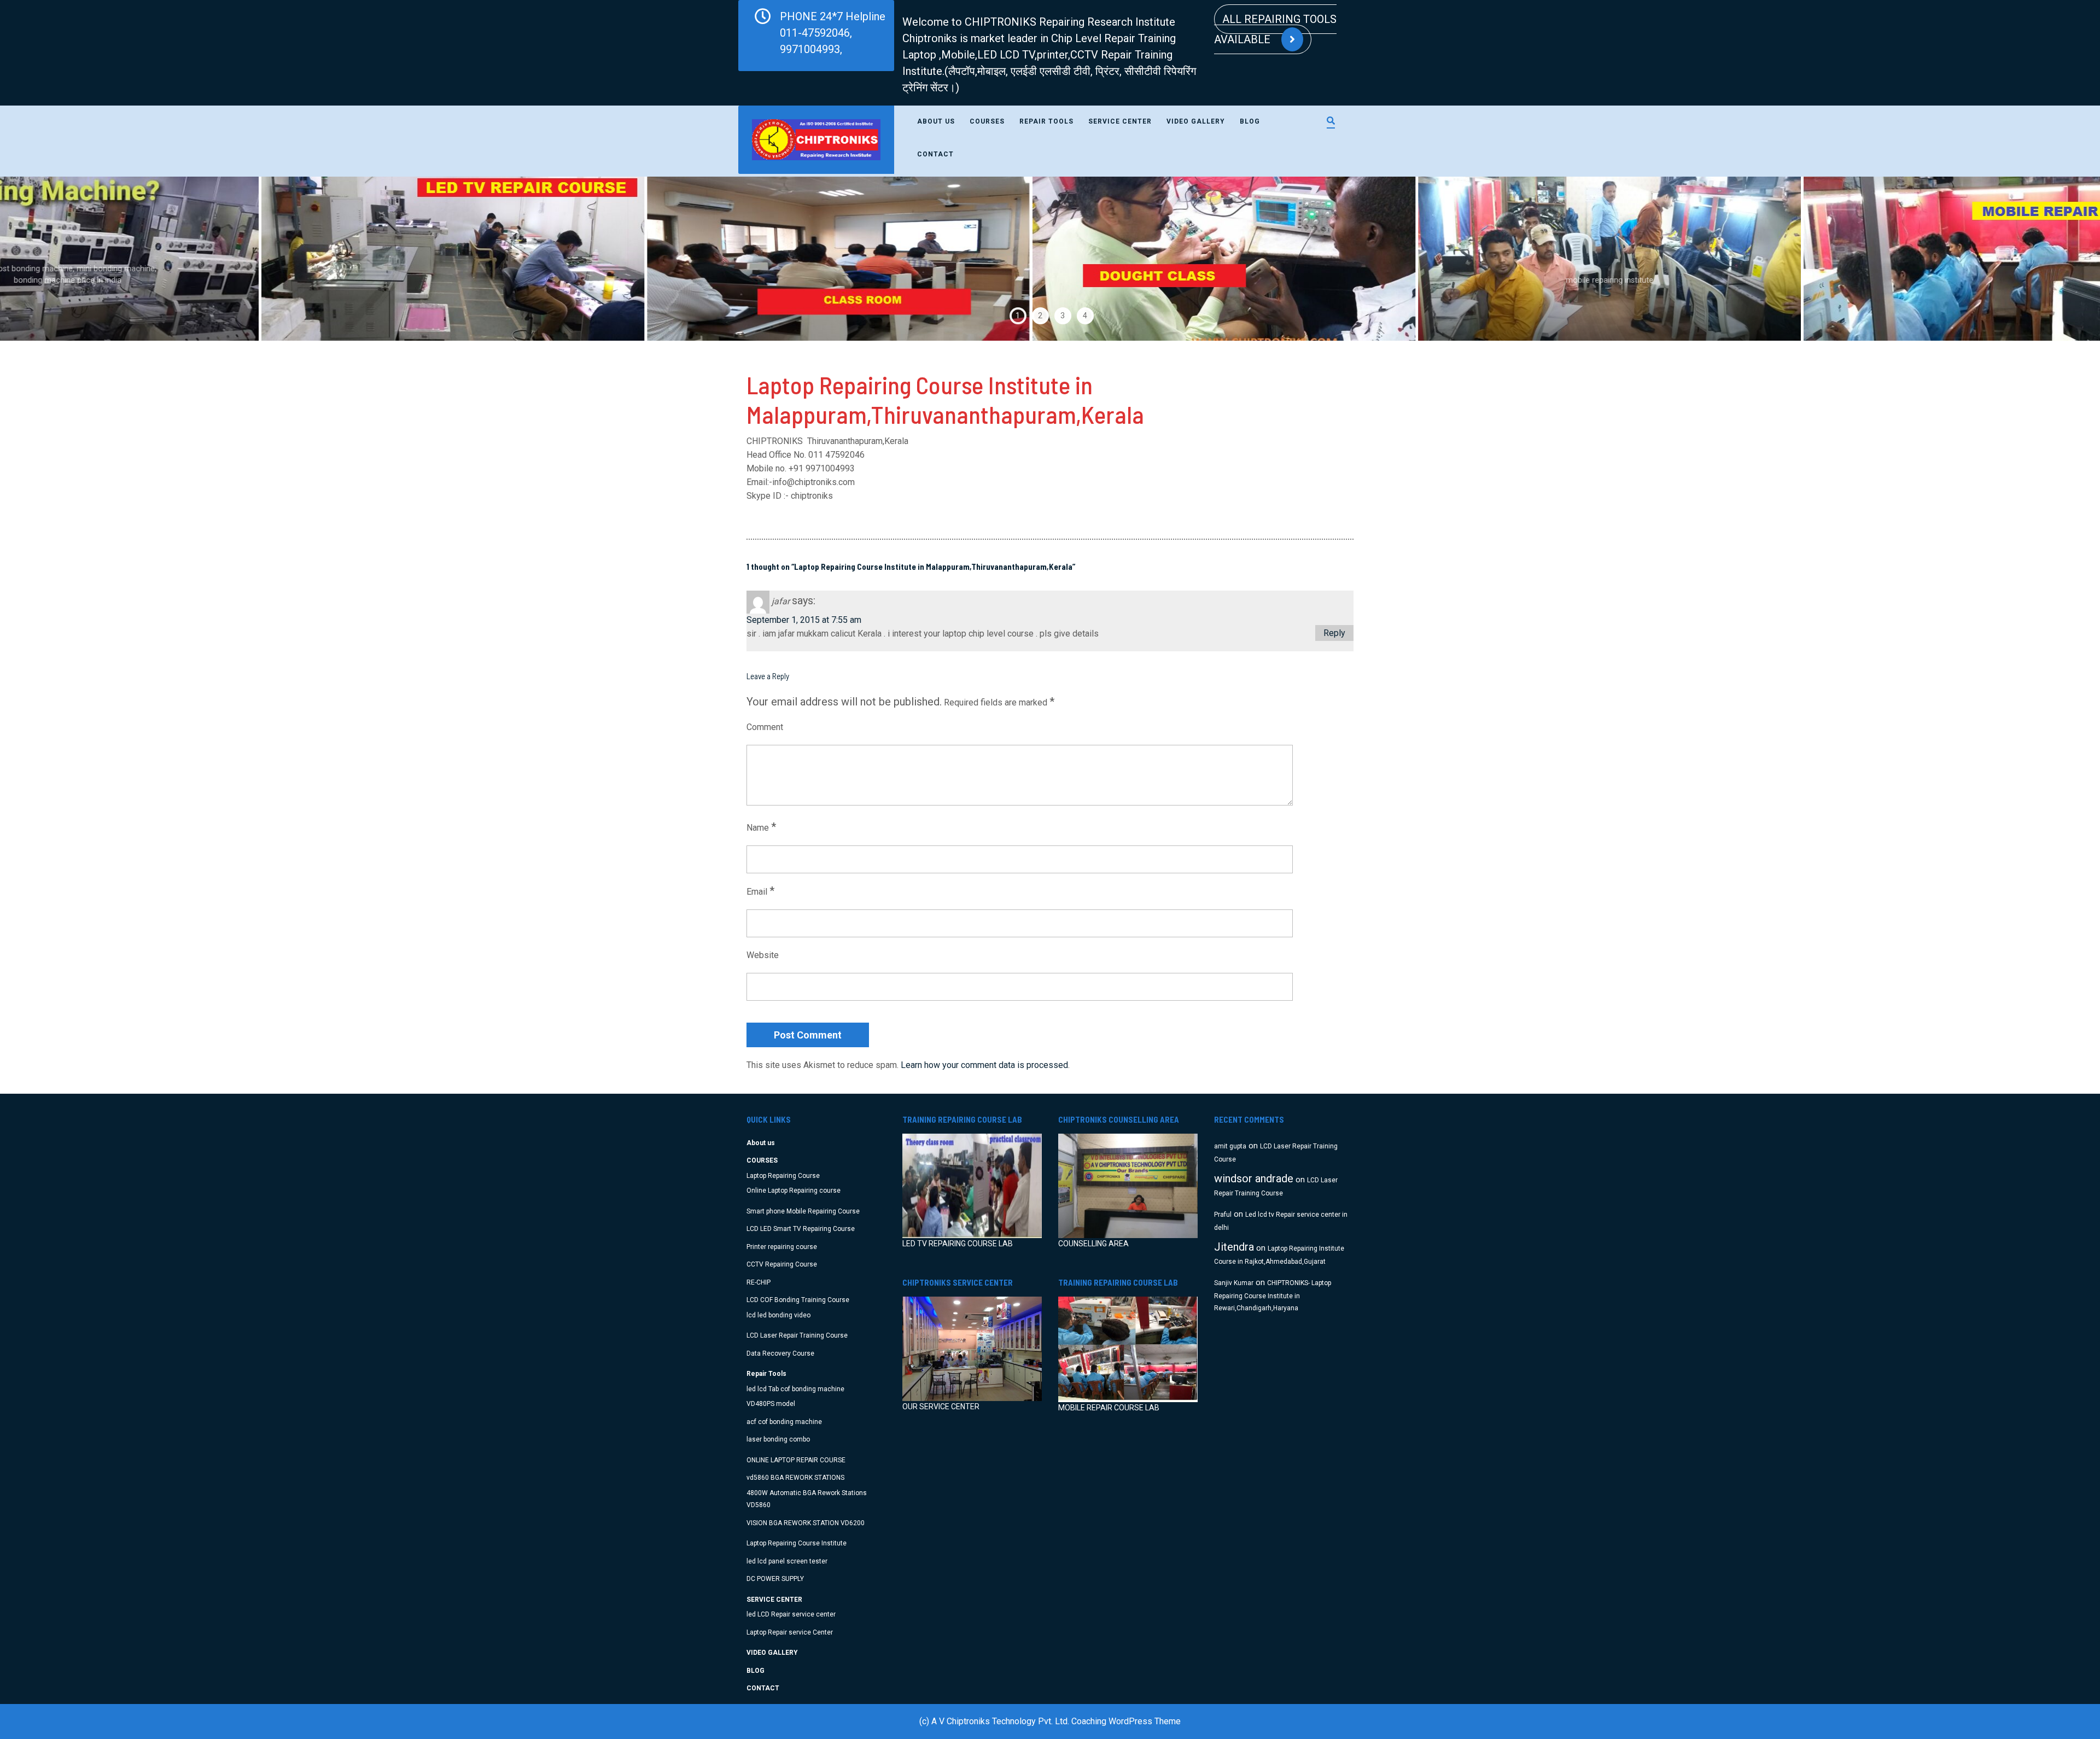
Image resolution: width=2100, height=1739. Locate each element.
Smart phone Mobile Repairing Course (803, 1211)
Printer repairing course (782, 1247)
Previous (61, 259)
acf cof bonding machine (784, 1422)
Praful (1223, 1215)
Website (763, 955)
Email (760, 891)
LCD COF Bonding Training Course (798, 1300)
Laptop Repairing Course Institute (797, 1543)
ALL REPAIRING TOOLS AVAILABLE (1275, 29)
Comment (765, 727)
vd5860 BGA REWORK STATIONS (795, 1478)
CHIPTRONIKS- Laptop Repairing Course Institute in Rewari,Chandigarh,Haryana (1273, 1296)
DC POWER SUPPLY (775, 1579)
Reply (1334, 633)
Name (761, 827)
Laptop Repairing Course (783, 1176)
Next (2039, 259)
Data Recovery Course (780, 1353)
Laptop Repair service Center (790, 1632)
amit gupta (1230, 1146)
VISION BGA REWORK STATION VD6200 (806, 1523)
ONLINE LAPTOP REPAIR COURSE (796, 1460)
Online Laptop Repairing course (794, 1191)
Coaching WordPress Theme (1126, 1721)
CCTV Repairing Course (782, 1264)
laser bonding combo (778, 1439)
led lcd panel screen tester (787, 1561)
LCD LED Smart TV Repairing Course (801, 1229)
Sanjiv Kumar (1234, 1283)
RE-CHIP (759, 1282)
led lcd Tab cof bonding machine (795, 1389)
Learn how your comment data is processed (984, 1065)
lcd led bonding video (778, 1315)
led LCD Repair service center (791, 1614)
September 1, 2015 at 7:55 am (804, 620)
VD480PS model (771, 1404)
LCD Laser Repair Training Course (797, 1335)
